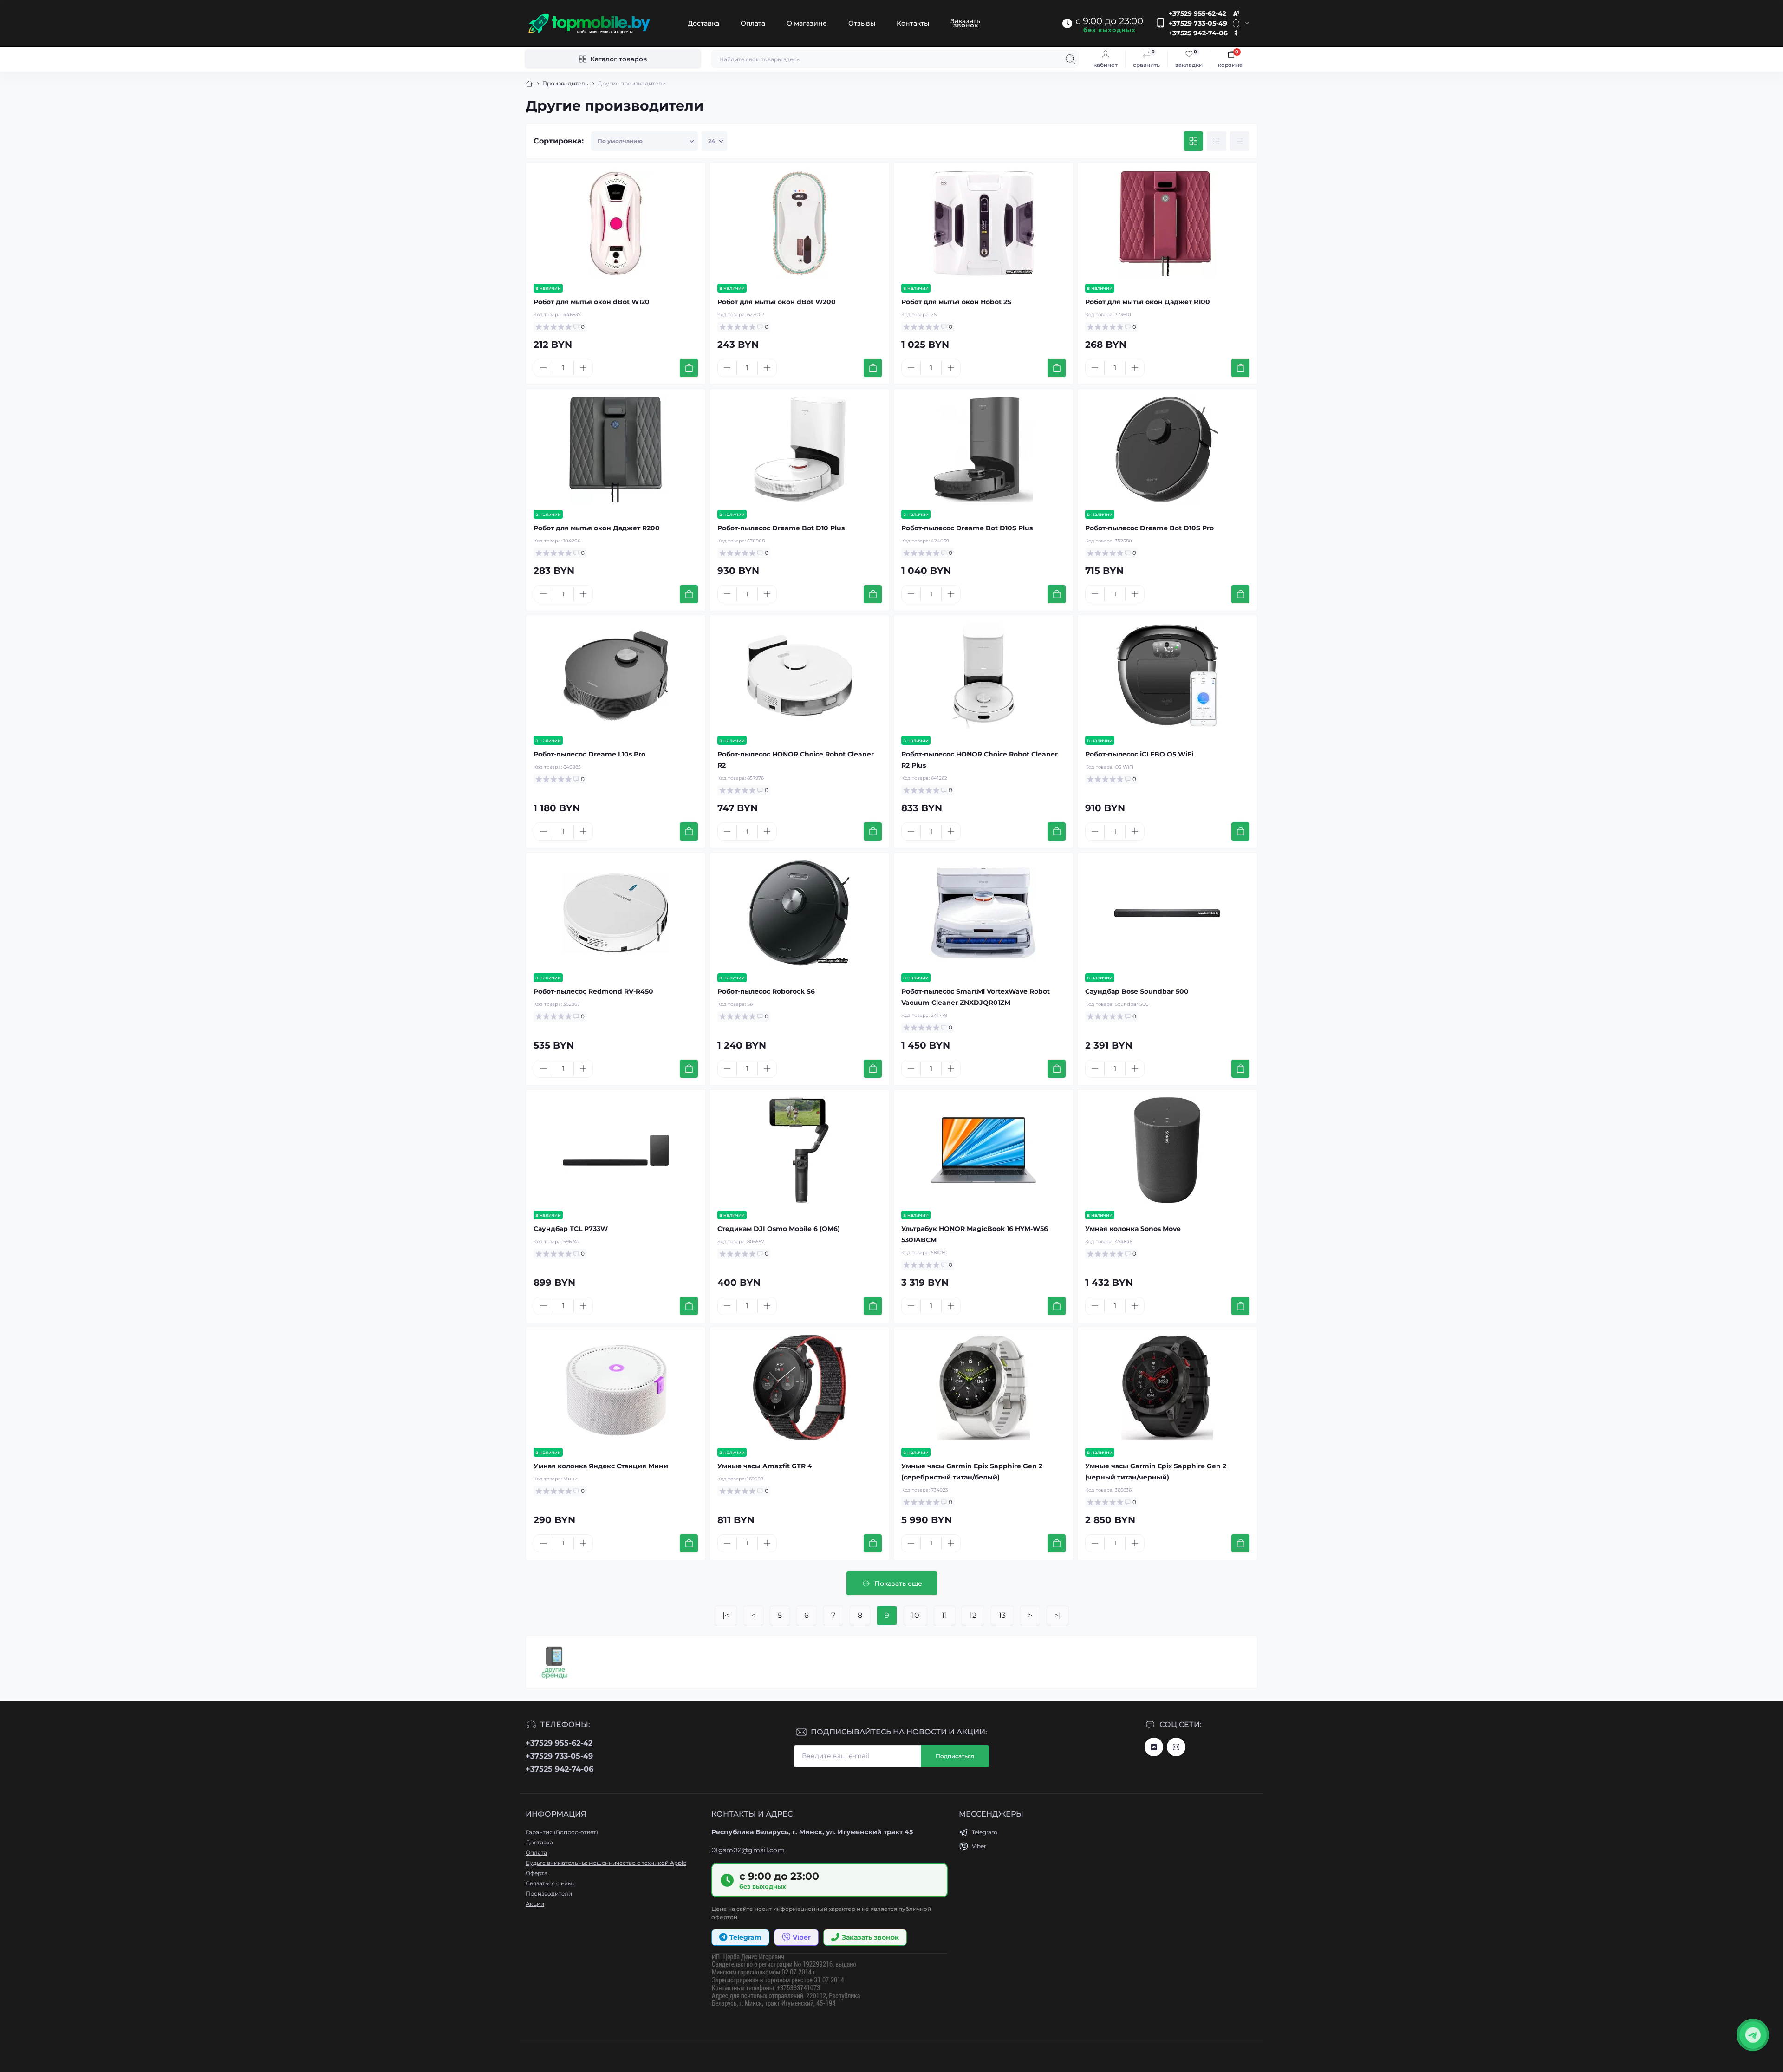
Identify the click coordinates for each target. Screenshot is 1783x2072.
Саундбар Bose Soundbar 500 (1137, 991)
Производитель (565, 83)
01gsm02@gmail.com (748, 1850)
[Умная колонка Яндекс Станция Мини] (616, 1388)
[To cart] (689, 368)
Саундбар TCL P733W (571, 1229)
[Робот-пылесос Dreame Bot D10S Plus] (983, 450)
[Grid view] (1193, 141)
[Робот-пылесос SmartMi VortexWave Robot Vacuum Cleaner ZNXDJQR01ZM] (983, 913)
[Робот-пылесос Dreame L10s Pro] (616, 676)
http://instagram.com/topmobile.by (1176, 1747)
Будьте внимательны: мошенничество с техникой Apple (606, 1863)
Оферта (537, 1873)
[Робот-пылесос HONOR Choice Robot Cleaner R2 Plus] (983, 676)
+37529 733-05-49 (1198, 23)
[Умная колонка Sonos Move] (1167, 1150)
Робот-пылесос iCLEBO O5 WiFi (1139, 754)
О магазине (807, 23)
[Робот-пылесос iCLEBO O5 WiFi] (1167, 676)
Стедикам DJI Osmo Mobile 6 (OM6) (779, 1229)
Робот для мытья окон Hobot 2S (956, 302)
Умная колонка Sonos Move (1133, 1229)
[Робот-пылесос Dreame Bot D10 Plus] (800, 450)
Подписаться (955, 1756)
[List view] (1217, 141)
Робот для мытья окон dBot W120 (592, 302)
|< (726, 1615)
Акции (535, 1904)
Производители (549, 1893)
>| (1058, 1615)
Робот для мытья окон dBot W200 (777, 302)
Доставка (703, 23)
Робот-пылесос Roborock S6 (766, 991)
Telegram (985, 1832)
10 (915, 1615)
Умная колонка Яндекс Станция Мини (601, 1466)
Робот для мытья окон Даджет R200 (597, 528)
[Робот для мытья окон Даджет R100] (1167, 223)
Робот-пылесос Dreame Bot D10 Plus (781, 528)
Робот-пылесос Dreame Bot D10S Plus (967, 528)
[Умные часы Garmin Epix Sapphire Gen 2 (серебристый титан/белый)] (983, 1388)
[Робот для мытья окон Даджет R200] (616, 450)
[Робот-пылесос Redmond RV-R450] (616, 913)
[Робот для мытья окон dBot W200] (800, 223)
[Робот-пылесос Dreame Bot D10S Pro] (1167, 450)
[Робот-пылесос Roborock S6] (800, 913)
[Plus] (583, 368)
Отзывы (862, 23)
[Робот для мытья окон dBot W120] (616, 223)
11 (944, 1615)
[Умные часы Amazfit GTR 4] (800, 1388)
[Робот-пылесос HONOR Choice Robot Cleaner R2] (800, 676)
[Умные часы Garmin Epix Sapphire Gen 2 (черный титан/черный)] (1167, 1388)
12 (973, 1615)
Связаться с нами (551, 1883)
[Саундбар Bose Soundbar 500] (1167, 913)
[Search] (1070, 59)
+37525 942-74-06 (1198, 33)
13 (1002, 1615)
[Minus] (543, 368)
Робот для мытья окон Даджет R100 (1148, 302)
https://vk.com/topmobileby (1154, 1747)
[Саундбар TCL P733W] (616, 1150)
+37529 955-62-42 (1197, 13)
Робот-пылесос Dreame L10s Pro (589, 754)
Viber (979, 1846)
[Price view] (1240, 141)
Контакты (913, 23)
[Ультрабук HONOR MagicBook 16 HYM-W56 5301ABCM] (983, 1150)
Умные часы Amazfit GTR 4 (765, 1466)
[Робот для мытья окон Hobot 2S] (983, 223)
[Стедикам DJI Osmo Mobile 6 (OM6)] (800, 1150)
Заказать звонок (965, 23)
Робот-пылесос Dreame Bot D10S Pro (1149, 528)
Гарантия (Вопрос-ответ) (562, 1832)
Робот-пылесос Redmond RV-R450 (593, 991)
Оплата (753, 23)
